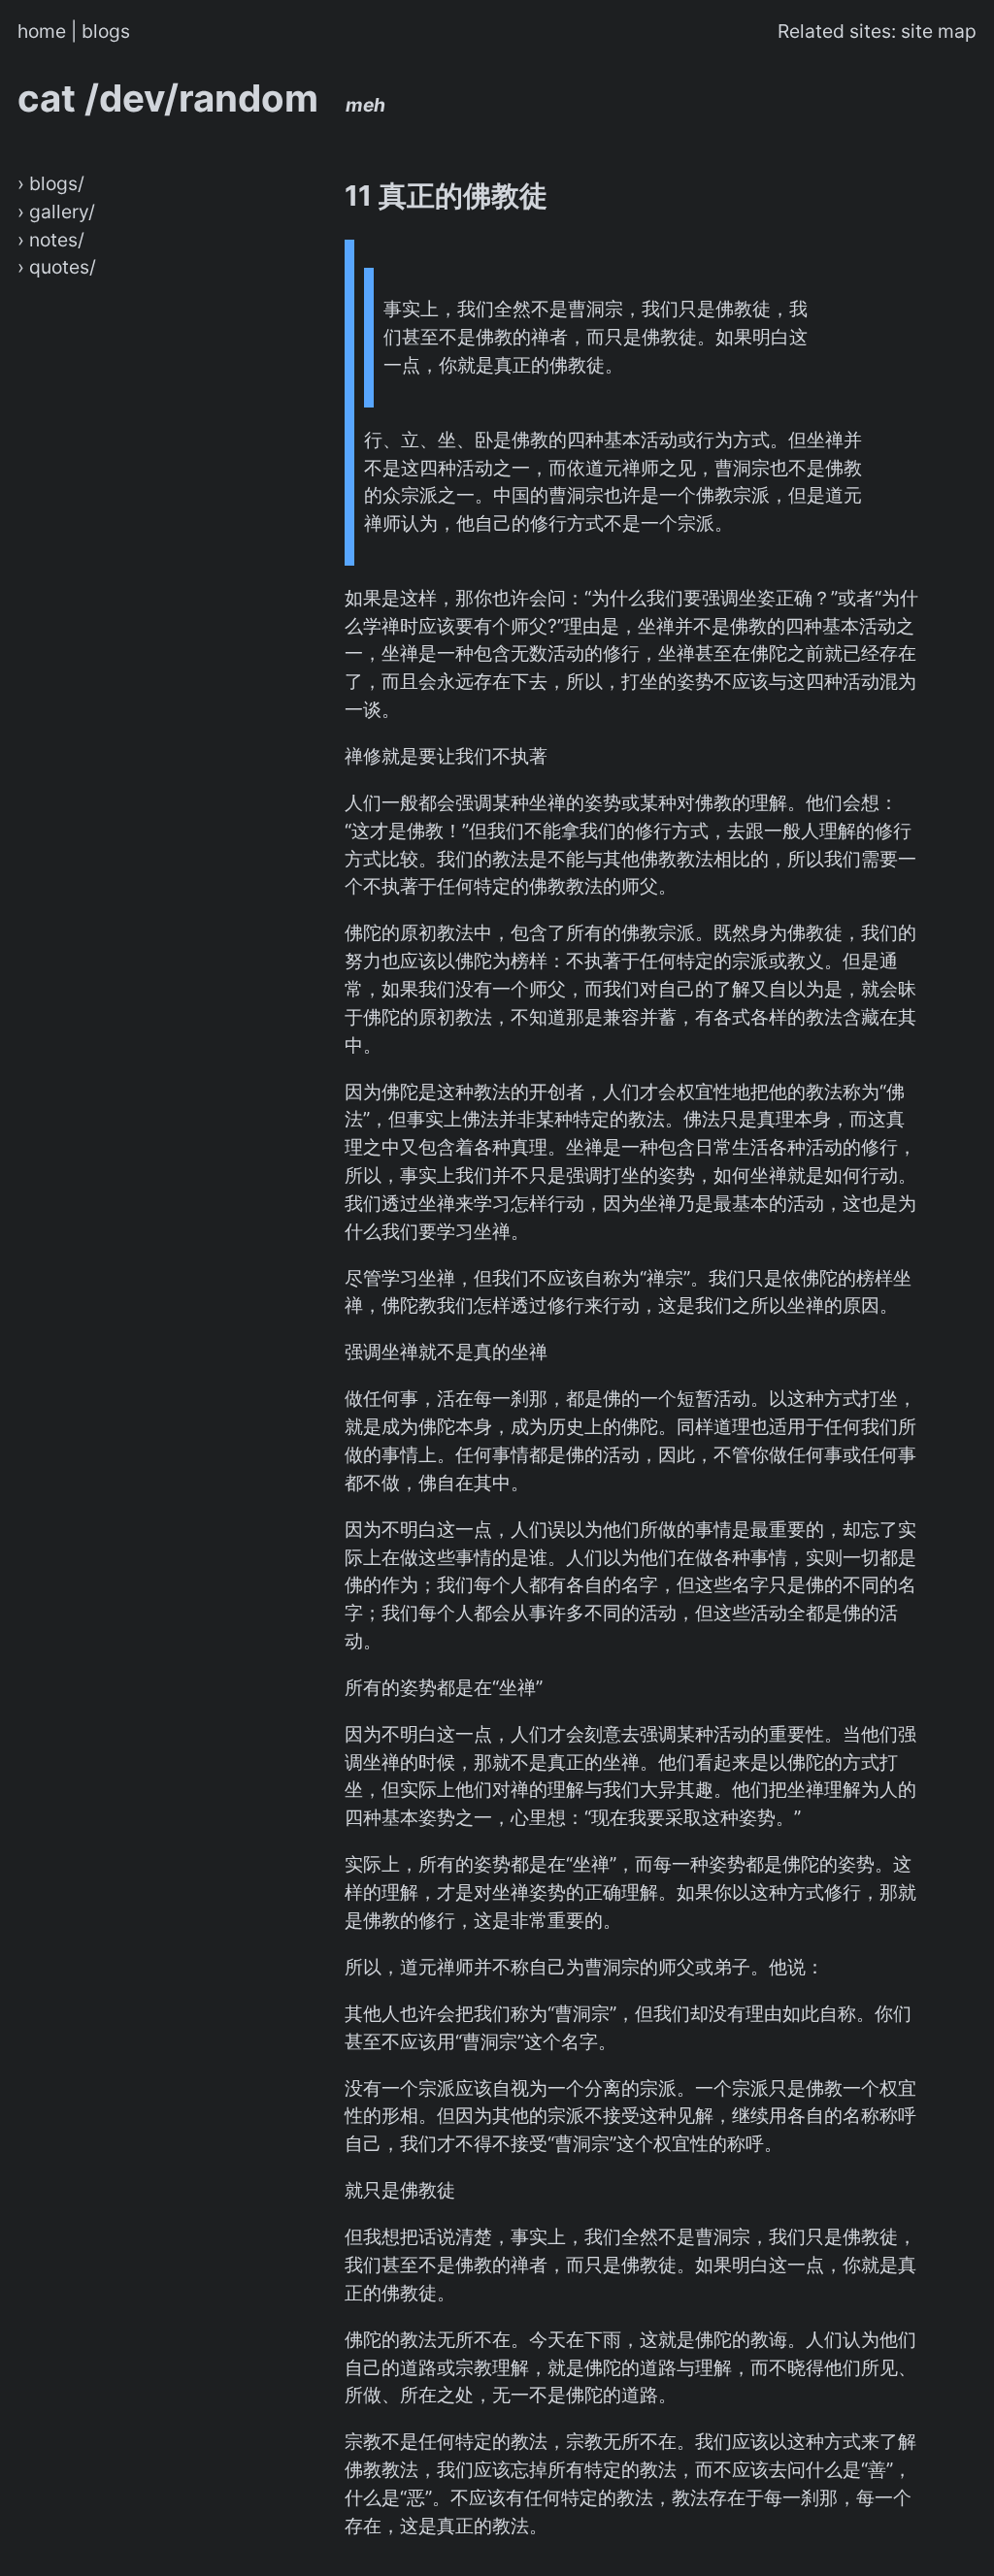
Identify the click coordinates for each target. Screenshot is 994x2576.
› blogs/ (51, 183)
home (42, 31)
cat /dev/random (201, 98)
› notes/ (51, 240)
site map (939, 31)
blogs (106, 31)
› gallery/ (56, 212)
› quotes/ (57, 267)
